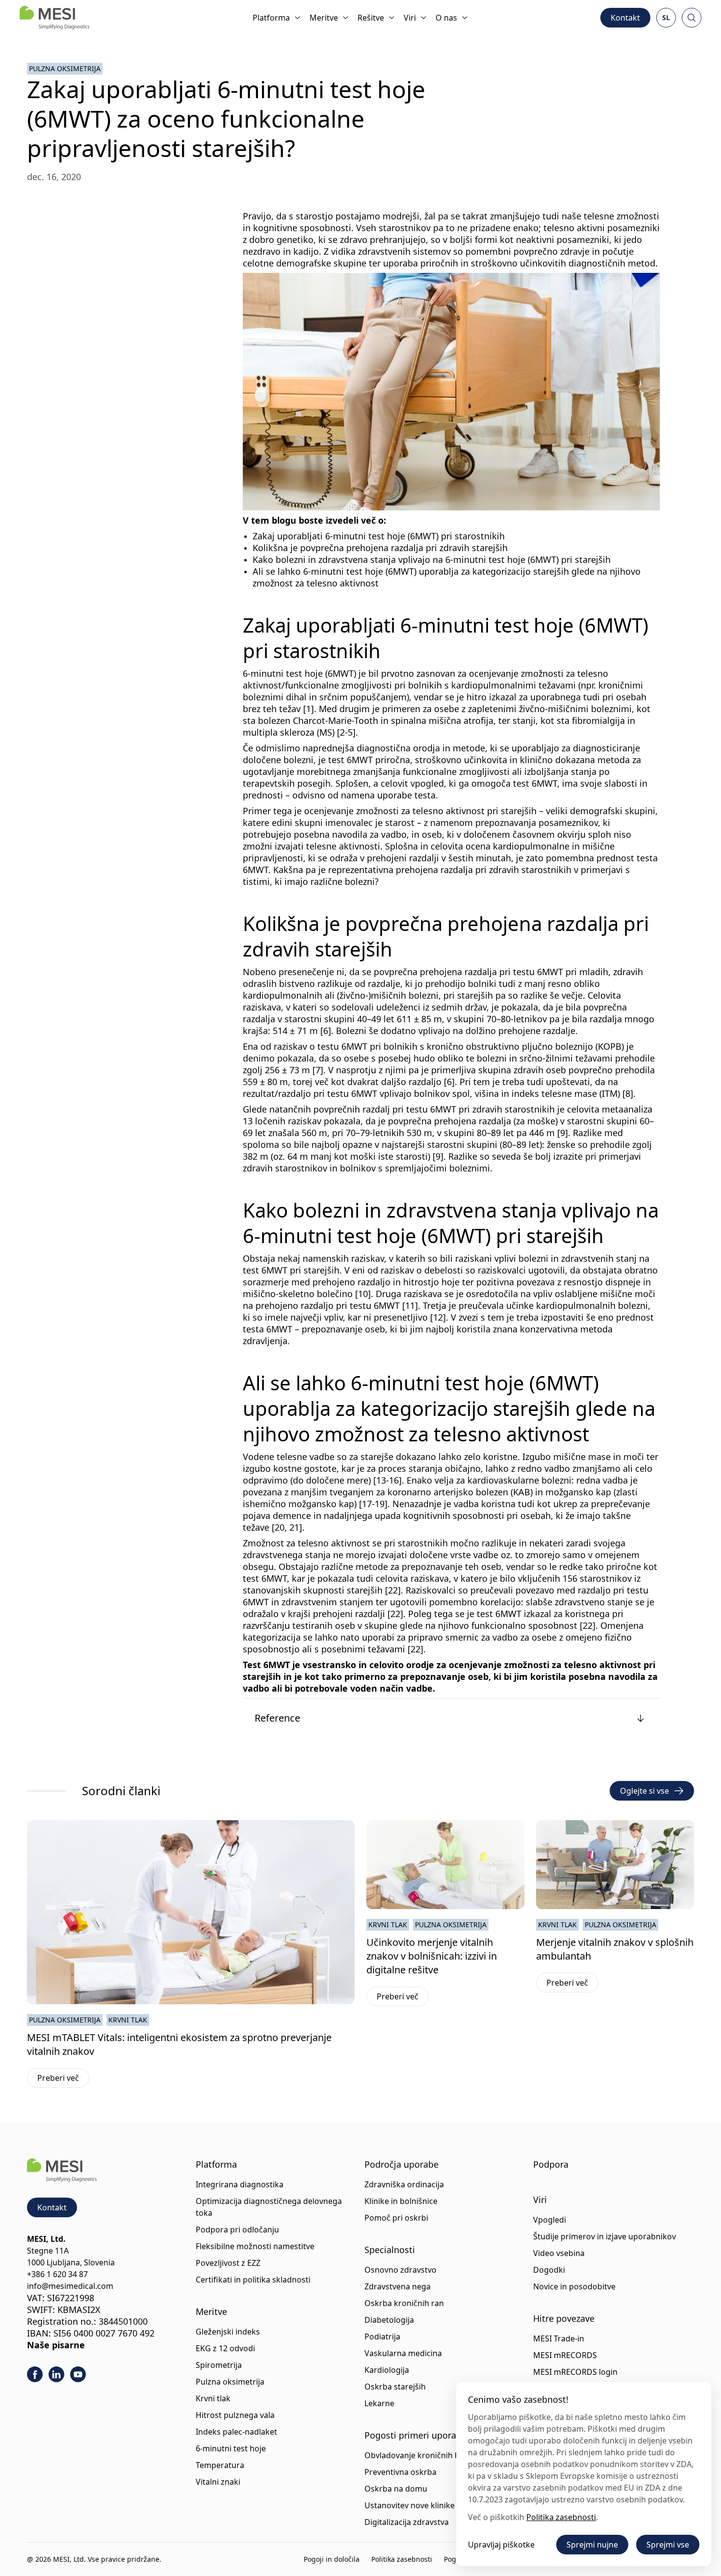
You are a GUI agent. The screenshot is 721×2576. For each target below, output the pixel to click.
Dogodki (549, 2270)
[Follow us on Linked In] (56, 2374)
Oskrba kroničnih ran (404, 2303)
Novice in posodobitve (574, 2286)
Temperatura (220, 2465)
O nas (446, 18)
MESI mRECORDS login (575, 2372)
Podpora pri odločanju (237, 2230)
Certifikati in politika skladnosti (253, 2280)
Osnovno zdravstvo (400, 2270)
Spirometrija (219, 2365)
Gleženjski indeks (228, 2332)
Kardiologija (387, 2370)
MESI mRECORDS (565, 2355)
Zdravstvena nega (398, 2286)
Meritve (324, 18)
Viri (410, 18)
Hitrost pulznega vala (235, 2415)
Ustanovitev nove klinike (410, 2505)
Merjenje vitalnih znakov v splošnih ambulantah (615, 1949)
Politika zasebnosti (402, 2559)
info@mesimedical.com (70, 2286)
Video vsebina (559, 2253)
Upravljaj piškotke (501, 2545)
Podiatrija (382, 2337)
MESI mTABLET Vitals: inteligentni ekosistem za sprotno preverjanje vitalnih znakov (179, 2044)
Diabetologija (389, 2320)
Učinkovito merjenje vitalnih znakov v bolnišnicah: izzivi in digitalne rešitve (432, 1956)
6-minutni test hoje (231, 2448)
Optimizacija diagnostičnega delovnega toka (269, 2207)
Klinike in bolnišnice (401, 2201)
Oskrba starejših (395, 2387)
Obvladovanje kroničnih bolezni (423, 2455)
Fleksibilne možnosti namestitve (255, 2246)
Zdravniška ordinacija (404, 2184)
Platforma (271, 18)
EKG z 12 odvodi (225, 2348)
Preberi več (63, 2080)
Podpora (551, 2164)
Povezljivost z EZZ (228, 2263)
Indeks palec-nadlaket (236, 2432)
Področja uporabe (401, 2164)
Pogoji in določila (332, 2559)
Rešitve (371, 18)
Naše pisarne (56, 2345)
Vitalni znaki (218, 2482)
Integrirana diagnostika (240, 2184)
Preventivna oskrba (400, 2472)
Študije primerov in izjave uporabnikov (605, 2236)
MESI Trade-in (559, 2338)
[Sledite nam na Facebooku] (35, 2374)
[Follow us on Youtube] (78, 2374)
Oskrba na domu (396, 2489)
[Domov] (54, 18)
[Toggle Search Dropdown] (692, 18)
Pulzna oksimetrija (65, 68)
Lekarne (379, 2403)
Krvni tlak (128, 2020)
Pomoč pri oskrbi (396, 2218)
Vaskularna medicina (403, 2353)
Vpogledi (550, 2220)
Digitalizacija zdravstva (407, 2522)
